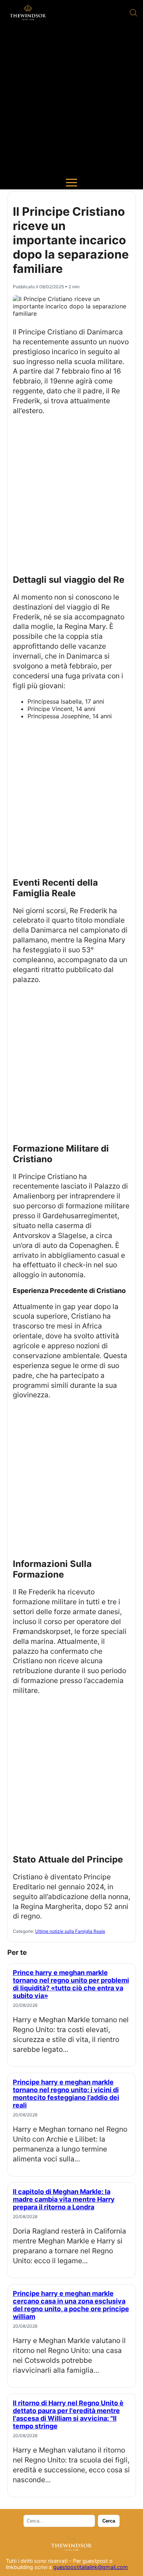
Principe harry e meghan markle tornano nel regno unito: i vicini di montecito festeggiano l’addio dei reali (66, 2094)
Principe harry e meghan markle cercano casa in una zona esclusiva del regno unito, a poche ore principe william (71, 2305)
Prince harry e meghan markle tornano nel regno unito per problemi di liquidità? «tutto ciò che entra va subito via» (71, 1984)
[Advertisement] (71, 101)
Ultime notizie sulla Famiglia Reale (70, 1931)
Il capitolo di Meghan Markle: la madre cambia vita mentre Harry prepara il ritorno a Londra (64, 2199)
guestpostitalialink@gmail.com (91, 2567)
